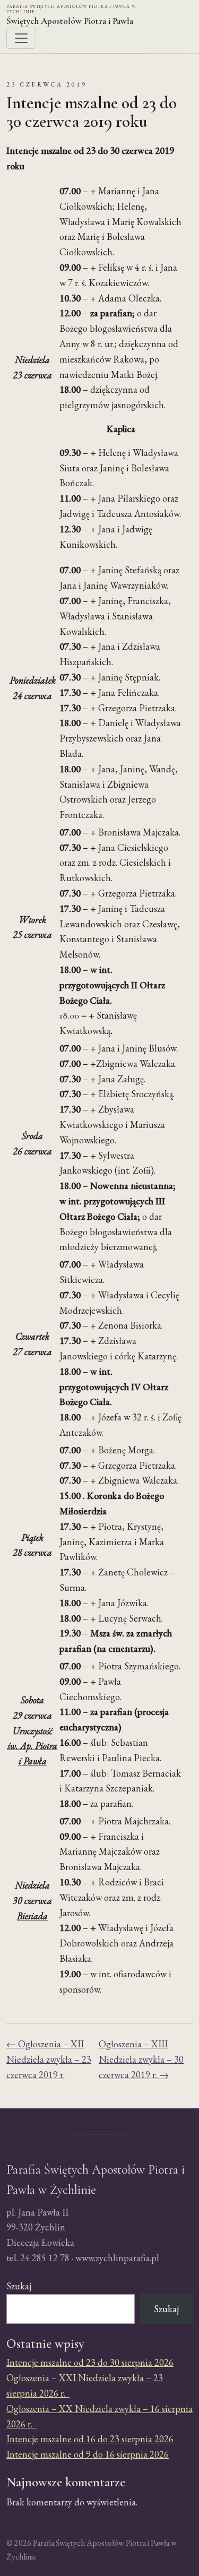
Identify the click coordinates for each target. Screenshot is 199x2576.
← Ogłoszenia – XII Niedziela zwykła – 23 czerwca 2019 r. (49, 2059)
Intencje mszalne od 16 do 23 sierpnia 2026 (90, 2439)
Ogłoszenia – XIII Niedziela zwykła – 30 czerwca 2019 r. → (141, 2059)
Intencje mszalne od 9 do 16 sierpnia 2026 (88, 2454)
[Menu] (21, 38)
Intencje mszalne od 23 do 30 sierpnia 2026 (90, 2362)
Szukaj (19, 2286)
